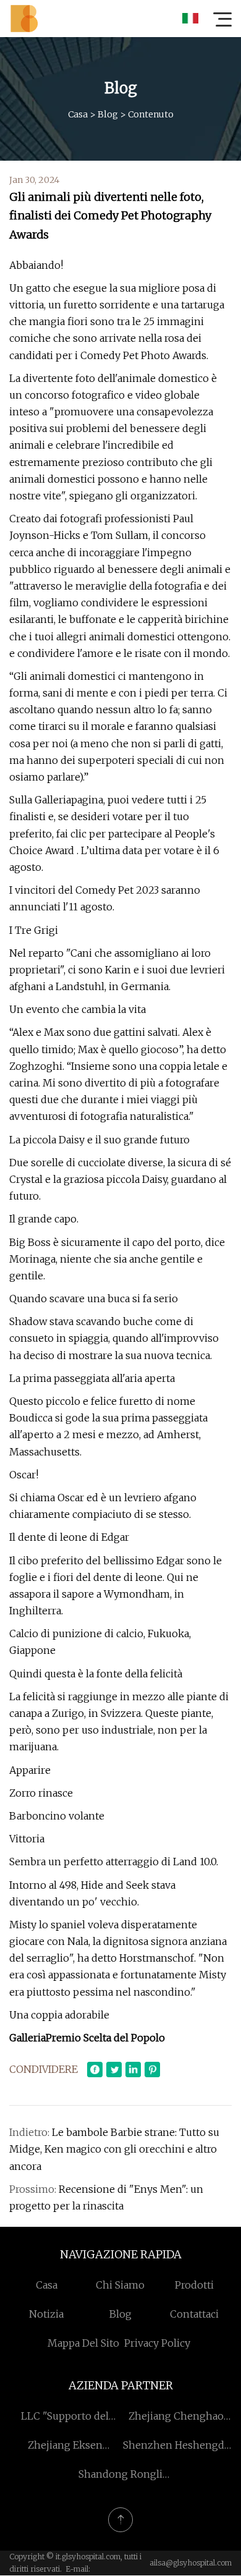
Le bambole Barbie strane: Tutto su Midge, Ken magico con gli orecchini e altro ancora (114, 2149)
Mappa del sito (83, 2343)
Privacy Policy (157, 2343)
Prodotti (194, 2285)
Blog (108, 114)
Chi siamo (120, 2285)
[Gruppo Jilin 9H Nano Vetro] (24, 19)
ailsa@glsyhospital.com (191, 2563)
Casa (78, 114)
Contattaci (194, 2314)
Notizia (46, 2314)
